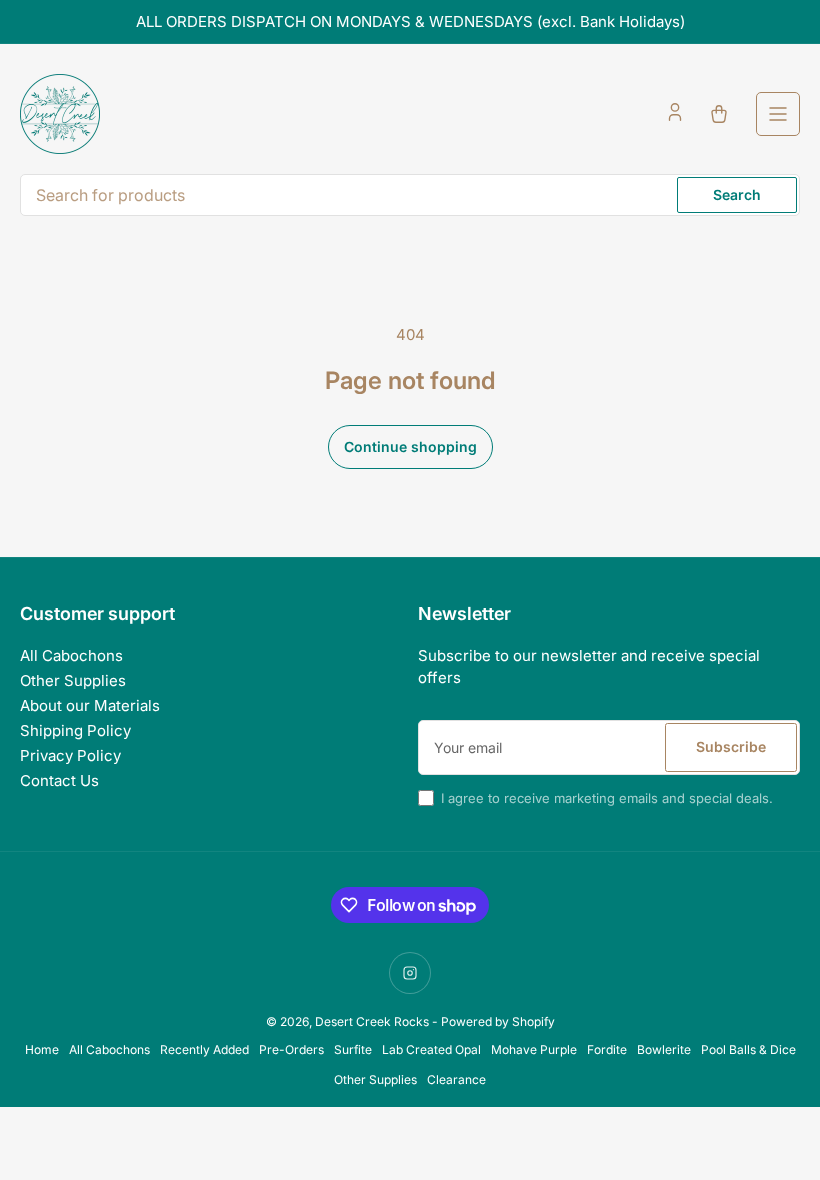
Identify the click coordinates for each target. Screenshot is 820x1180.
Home (42, 1049)
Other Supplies (73, 680)
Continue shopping (410, 446)
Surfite (353, 1049)
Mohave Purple (534, 1049)
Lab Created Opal (431, 1049)
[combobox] (410, 195)
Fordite (607, 1049)
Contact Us (59, 780)
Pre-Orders (291, 1049)
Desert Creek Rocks (372, 1021)
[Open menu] (778, 114)
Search (737, 194)
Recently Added (204, 1049)
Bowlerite (664, 1049)
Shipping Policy (75, 730)
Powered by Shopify (498, 1021)
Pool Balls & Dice (748, 1049)
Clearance (456, 1079)
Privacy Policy (70, 755)
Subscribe (731, 746)
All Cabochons (71, 655)
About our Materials (90, 705)
